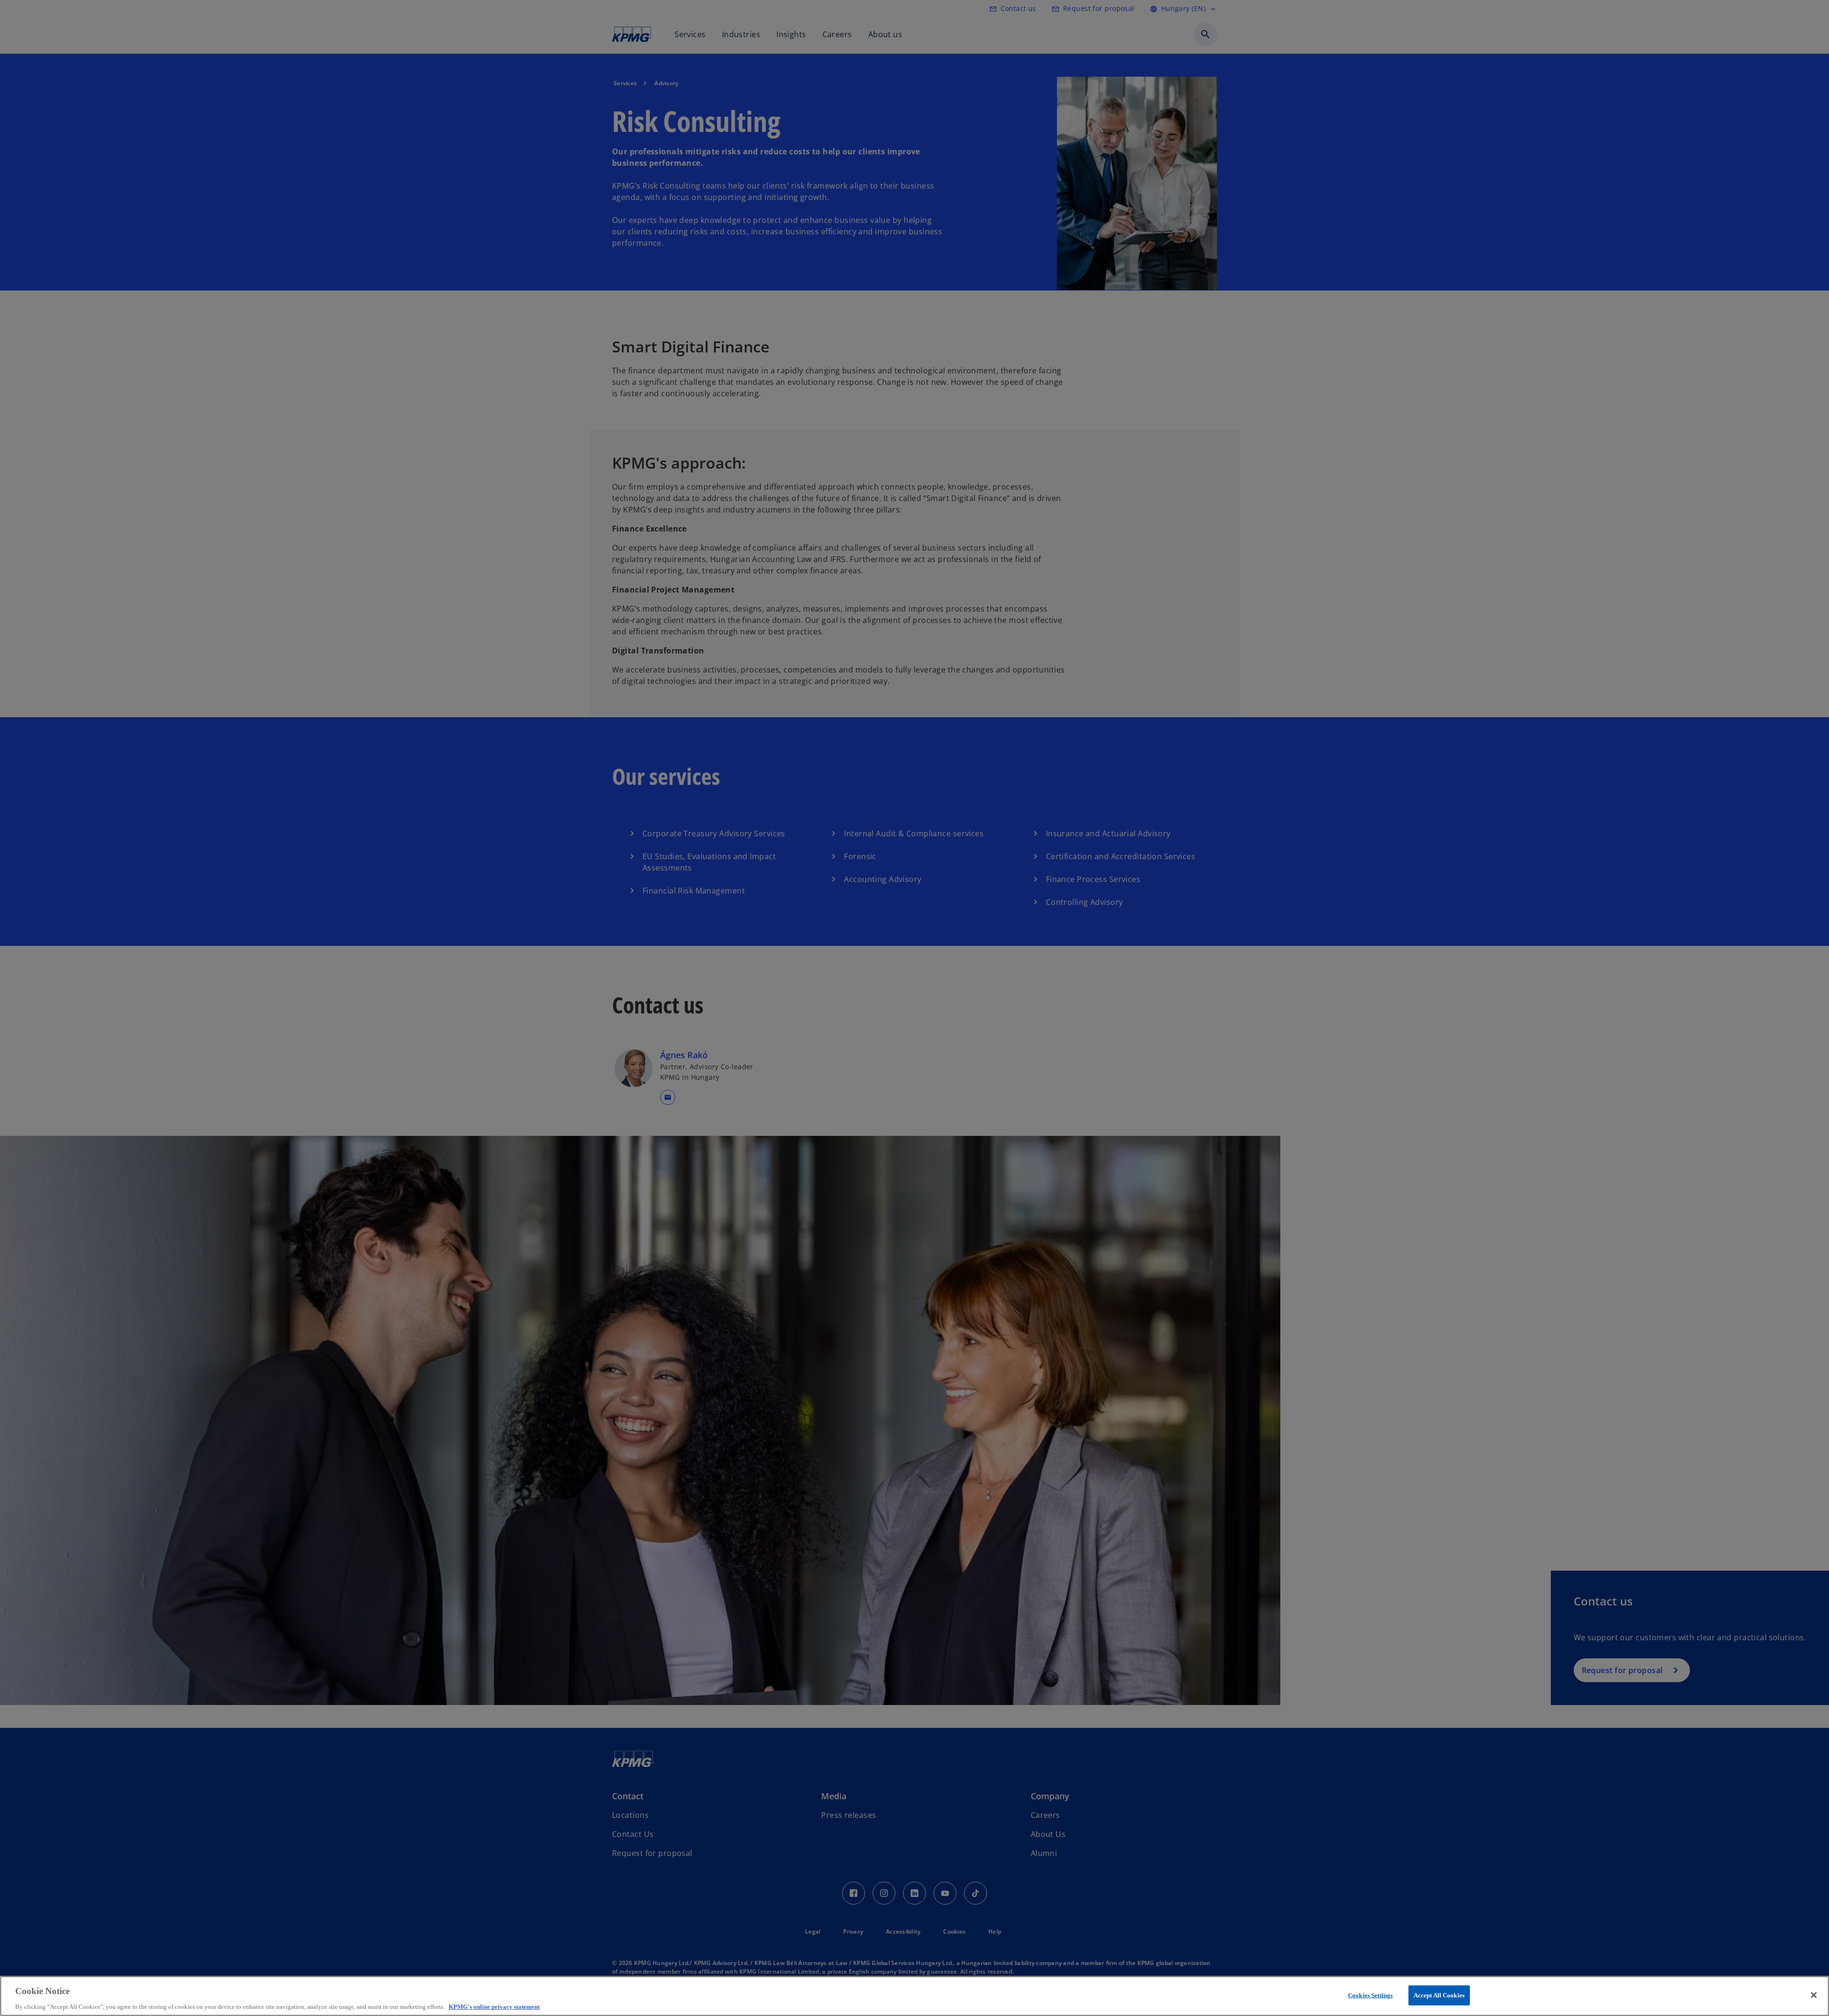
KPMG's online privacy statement (494, 2006)
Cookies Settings (1370, 1995)
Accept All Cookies (1439, 1995)
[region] (914, 1996)
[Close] (1814, 1995)
